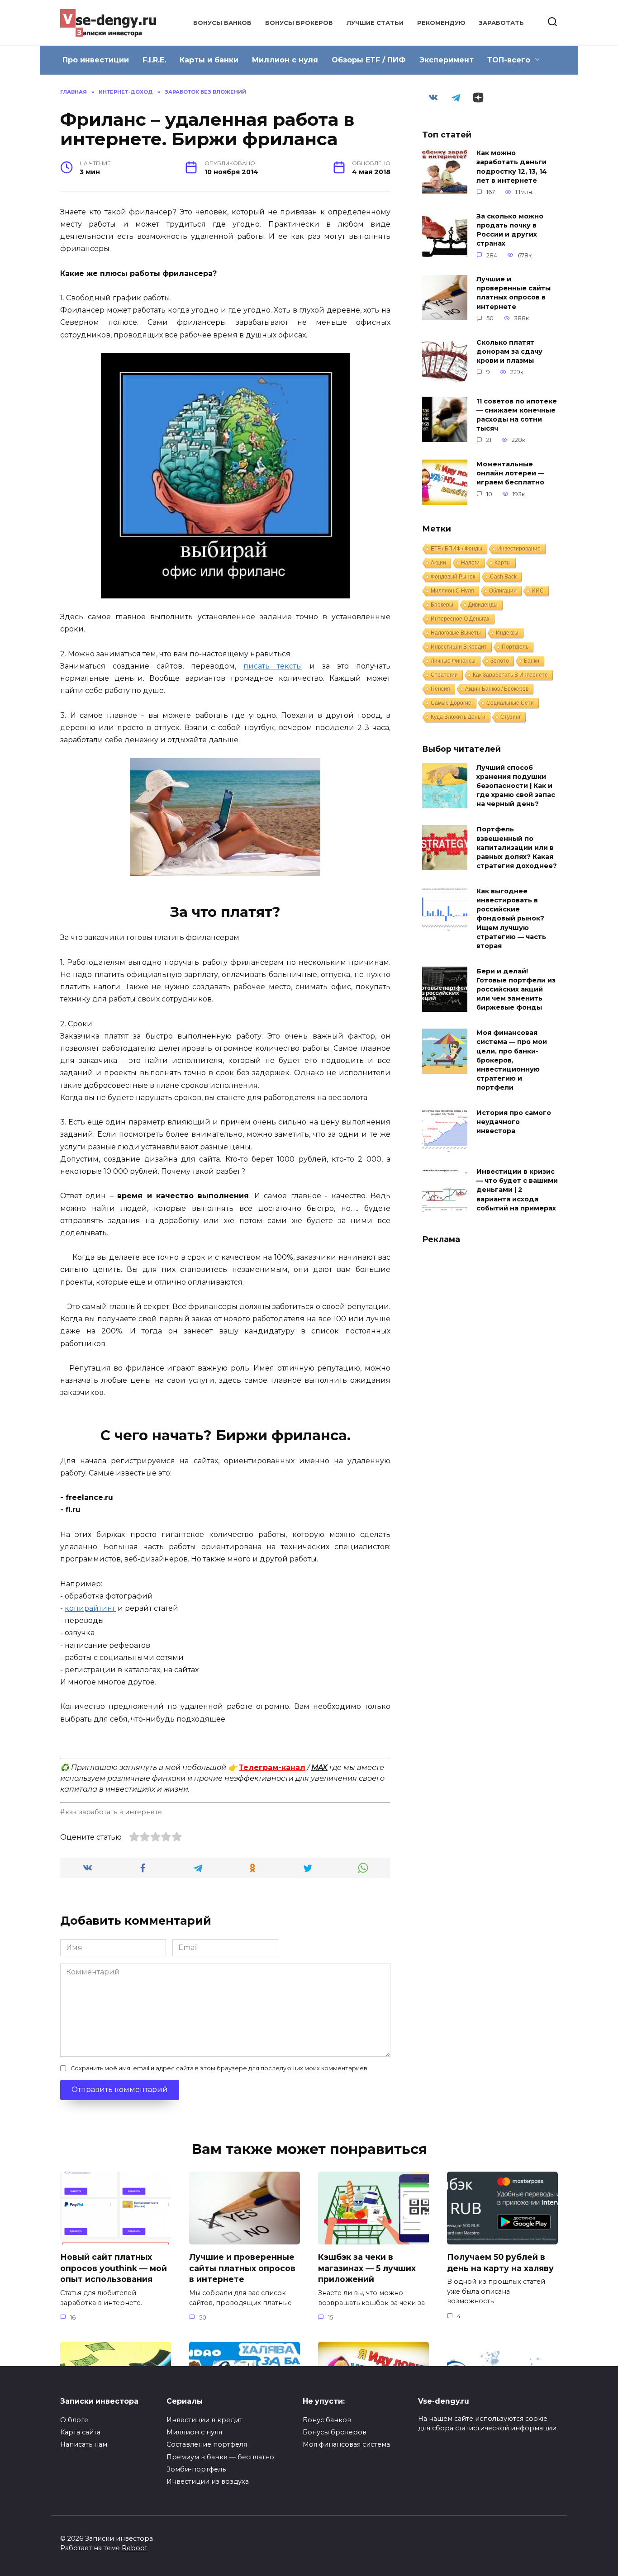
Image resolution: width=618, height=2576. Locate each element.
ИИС (538, 591)
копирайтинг (90, 1608)
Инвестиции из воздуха (208, 2481)
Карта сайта (80, 2432)
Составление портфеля (207, 2444)
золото (500, 661)
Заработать (502, 23)
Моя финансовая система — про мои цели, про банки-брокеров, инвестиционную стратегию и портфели (512, 1060)
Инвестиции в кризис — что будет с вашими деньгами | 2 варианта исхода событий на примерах (517, 1190)
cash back (503, 577)
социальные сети (510, 703)
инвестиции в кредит (459, 647)
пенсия (440, 689)
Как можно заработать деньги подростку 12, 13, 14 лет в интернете (512, 167)
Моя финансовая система (346, 2444)
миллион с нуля (452, 591)
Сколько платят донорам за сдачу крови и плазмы (509, 351)
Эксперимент (447, 60)
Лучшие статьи (375, 23)
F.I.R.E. (154, 60)
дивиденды (483, 605)
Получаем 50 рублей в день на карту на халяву (500, 2263)
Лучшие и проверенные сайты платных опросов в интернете (513, 293)
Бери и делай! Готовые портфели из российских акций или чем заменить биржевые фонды (516, 989)
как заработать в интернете (114, 1812)
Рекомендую (441, 23)
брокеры (442, 605)
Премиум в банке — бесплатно (220, 2457)
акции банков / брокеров (497, 689)
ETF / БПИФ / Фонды (456, 549)
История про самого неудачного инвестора (514, 1122)
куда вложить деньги (458, 717)
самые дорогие (451, 703)
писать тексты (273, 666)
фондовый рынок (453, 577)
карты (503, 563)
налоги (470, 563)
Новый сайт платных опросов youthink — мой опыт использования (114, 2268)
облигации (503, 591)
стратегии (444, 675)
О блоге (74, 2420)
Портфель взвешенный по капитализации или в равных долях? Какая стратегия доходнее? (517, 848)
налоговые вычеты (456, 633)
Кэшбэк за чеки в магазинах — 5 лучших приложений (367, 2268)
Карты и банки (209, 60)
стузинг (511, 717)
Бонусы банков (222, 23)
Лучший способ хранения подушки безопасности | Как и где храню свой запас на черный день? (516, 786)
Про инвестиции (96, 60)
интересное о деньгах (460, 619)
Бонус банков (327, 2420)
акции (438, 563)
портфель (515, 647)
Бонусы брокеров (299, 23)
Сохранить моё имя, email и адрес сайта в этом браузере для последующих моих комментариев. (220, 2068)
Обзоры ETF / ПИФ (369, 60)
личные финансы (453, 661)
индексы (507, 633)
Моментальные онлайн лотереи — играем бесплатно (510, 473)
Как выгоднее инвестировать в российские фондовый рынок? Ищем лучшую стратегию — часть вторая (511, 918)
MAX (319, 1767)
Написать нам (84, 2444)
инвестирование (519, 549)
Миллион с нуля (285, 60)
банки (532, 661)
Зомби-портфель (196, 2469)
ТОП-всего (509, 60)
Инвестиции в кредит (204, 2420)
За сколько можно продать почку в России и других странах (510, 230)
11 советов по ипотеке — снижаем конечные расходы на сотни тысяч (517, 415)
